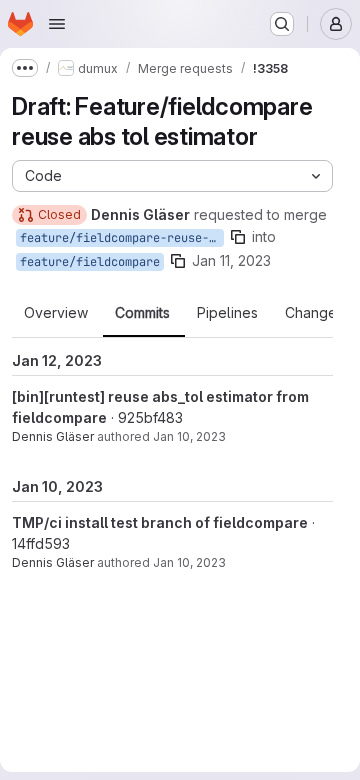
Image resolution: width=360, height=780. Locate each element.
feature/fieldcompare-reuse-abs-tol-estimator (122, 238)
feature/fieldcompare (90, 262)
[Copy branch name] (238, 237)
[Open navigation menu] (57, 24)
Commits (142, 313)
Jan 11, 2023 (231, 260)
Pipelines (227, 313)
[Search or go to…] (282, 24)
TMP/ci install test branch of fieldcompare (160, 522)
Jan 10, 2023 (189, 436)
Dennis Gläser (53, 436)
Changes (314, 313)
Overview (56, 313)
